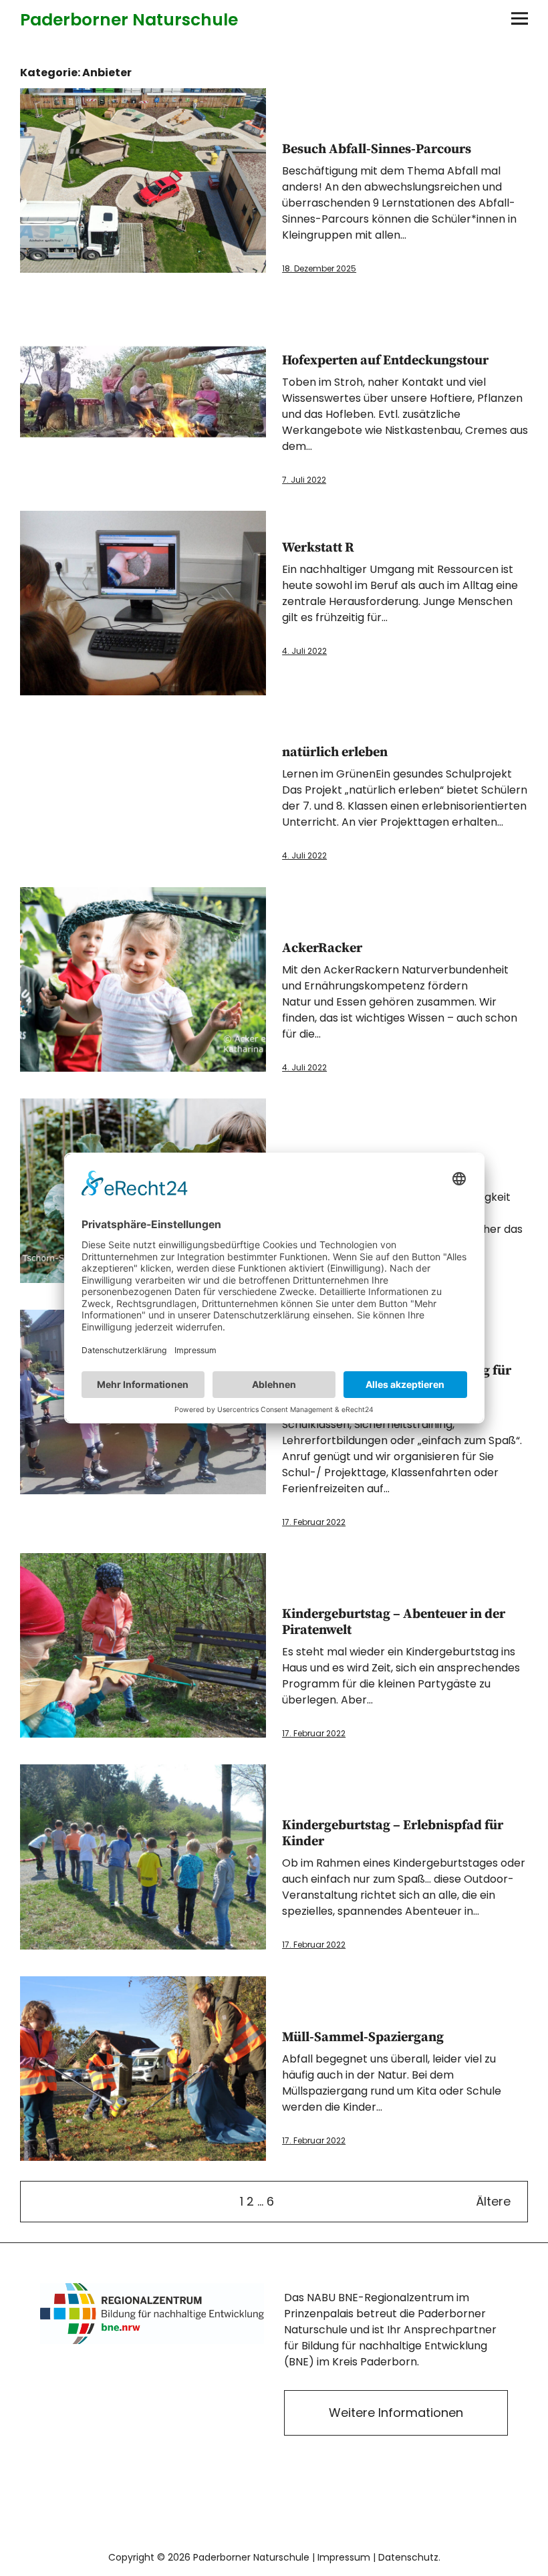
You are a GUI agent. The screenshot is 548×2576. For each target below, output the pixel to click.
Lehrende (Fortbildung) (384, 102)
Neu (287, 126)
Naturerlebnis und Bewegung (384, 313)
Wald (326, 1591)
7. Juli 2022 (304, 480)
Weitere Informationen (396, 2413)
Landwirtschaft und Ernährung (365, 313)
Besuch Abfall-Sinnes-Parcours (377, 149)
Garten (307, 313)
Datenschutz (408, 2557)
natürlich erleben (335, 752)
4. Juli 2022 (304, 651)
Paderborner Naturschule (129, 20)
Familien (287, 313)
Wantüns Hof (326, 337)
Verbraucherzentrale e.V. (384, 524)
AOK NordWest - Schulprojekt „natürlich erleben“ (287, 729)
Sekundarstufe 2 (346, 126)
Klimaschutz (307, 524)
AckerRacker (322, 948)
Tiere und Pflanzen (307, 337)
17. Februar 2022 (314, 1522)
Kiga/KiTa (365, 102)
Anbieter (287, 1778)
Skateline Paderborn (307, 1591)
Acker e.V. (287, 901)
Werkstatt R (318, 548)
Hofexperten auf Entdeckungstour (385, 361)
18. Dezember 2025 (319, 268)
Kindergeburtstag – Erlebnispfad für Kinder (393, 1834)
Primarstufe (307, 126)
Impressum (344, 2557)
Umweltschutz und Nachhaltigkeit (365, 126)
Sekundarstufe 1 (326, 126)
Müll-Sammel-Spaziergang (363, 2037)
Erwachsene (307, 102)
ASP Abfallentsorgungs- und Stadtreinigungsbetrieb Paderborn (287, 102)
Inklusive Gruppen (346, 102)
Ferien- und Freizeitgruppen (326, 102)
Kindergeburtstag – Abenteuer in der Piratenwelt (394, 1622)
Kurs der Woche (346, 901)
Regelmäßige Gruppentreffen (307, 925)
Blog (307, 729)
